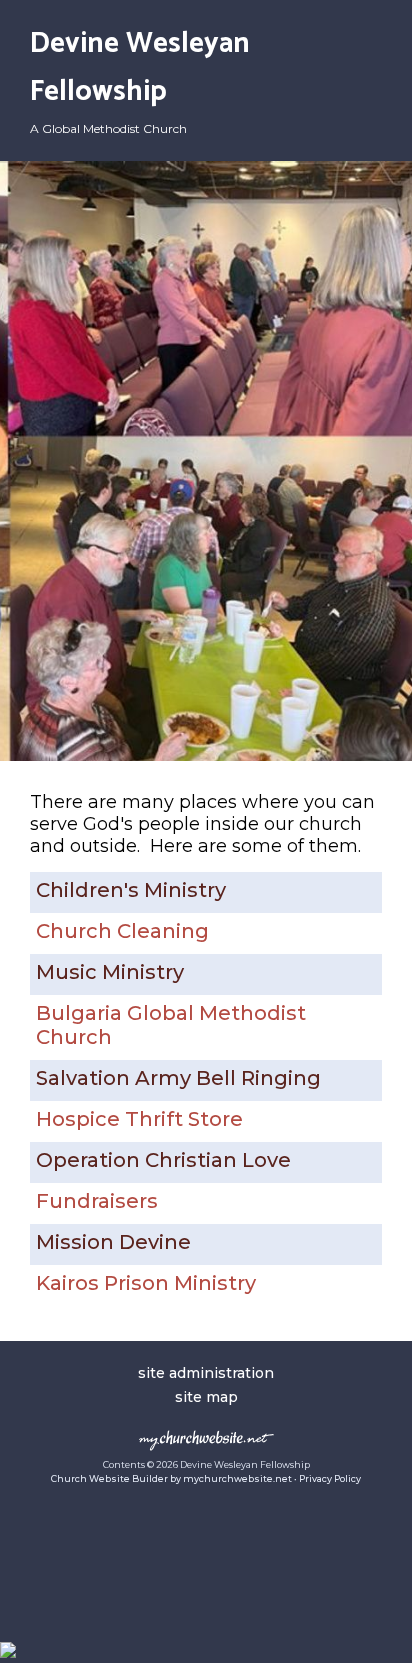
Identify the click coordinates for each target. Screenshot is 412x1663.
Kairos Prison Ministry (146, 1283)
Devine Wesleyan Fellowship (140, 68)
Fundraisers (97, 1201)
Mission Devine (113, 1242)
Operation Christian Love (163, 1160)
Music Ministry (110, 972)
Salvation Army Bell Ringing (178, 1078)
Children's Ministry (131, 890)
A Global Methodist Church (108, 128)
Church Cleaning (122, 931)
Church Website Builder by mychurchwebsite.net (171, 1478)
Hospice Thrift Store (139, 1119)
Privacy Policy (330, 1478)
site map (206, 1397)
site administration (206, 1373)
